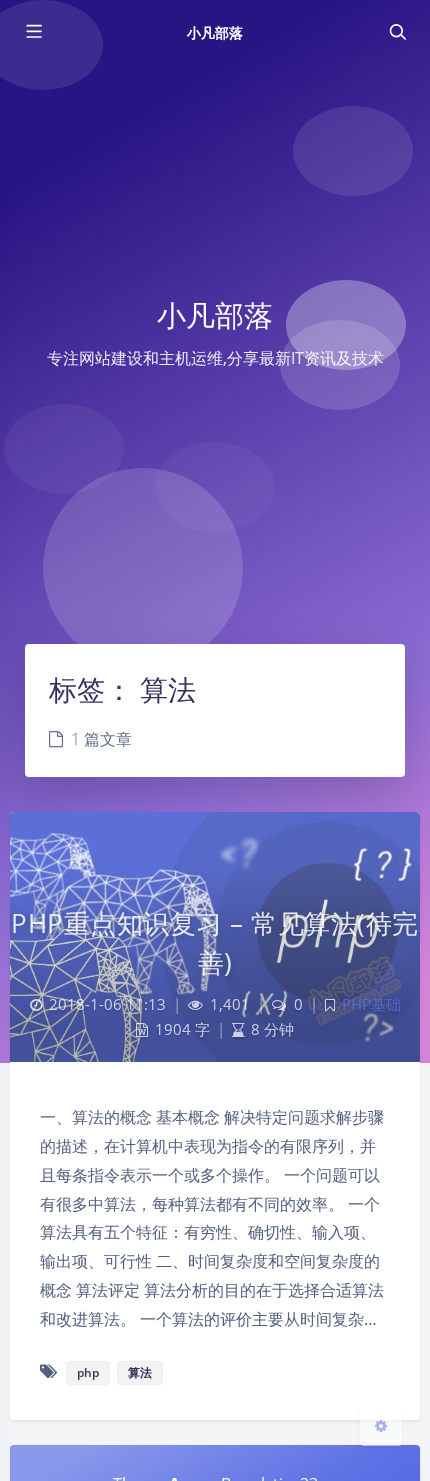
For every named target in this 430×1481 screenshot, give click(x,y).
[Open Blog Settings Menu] (381, 1425)
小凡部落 (215, 32)
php (88, 1372)
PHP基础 (371, 1004)
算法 (140, 1372)
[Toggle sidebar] (33, 32)
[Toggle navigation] (397, 32)
